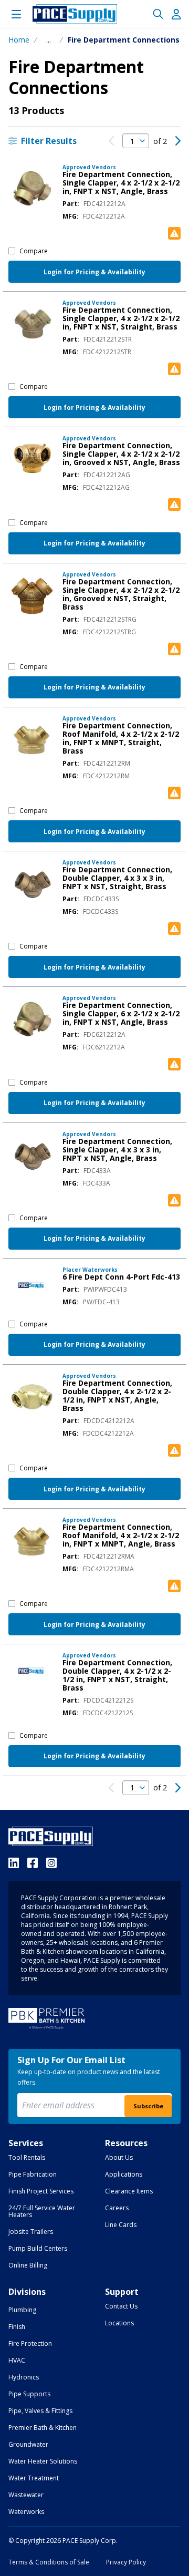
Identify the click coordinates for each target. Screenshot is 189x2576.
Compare (34, 251)
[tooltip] (49, 40)
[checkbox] (12, 251)
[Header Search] (158, 14)
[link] (111, 141)
